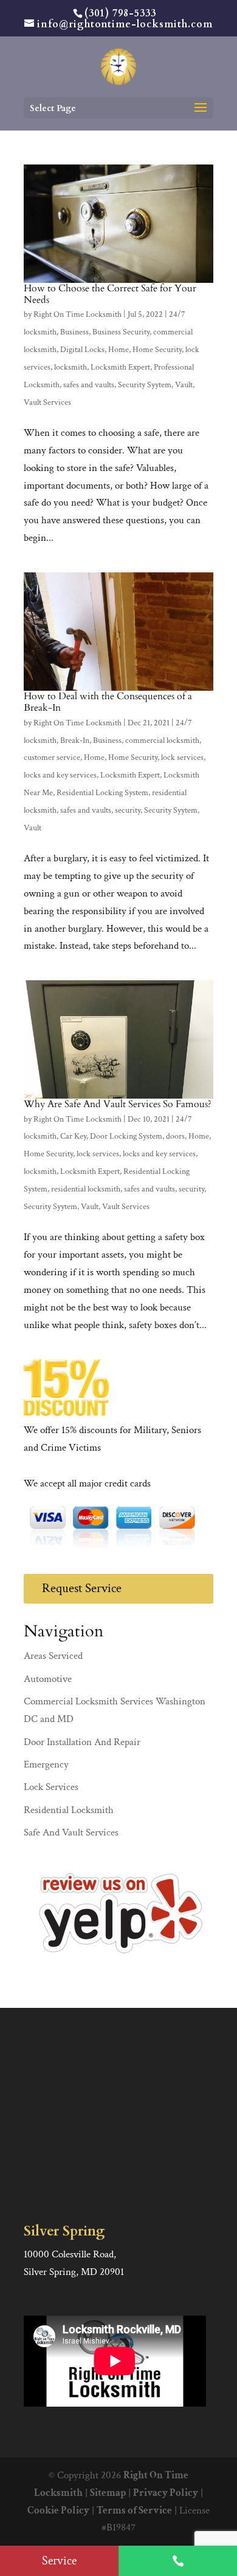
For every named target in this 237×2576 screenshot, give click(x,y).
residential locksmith (86, 1189)
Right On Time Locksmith (77, 314)
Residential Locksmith (69, 1810)
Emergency (46, 1764)
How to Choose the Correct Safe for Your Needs (110, 294)
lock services (182, 758)
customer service (52, 758)
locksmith (70, 367)
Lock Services (51, 1787)
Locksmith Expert (120, 367)
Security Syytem (145, 385)
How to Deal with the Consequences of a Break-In (108, 702)
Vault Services (47, 402)
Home (118, 350)
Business (74, 332)
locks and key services (60, 775)
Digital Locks (82, 350)
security (128, 810)
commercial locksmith (162, 741)
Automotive (48, 1679)
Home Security (157, 350)
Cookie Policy (58, 2510)
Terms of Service (134, 2510)
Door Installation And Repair (82, 1742)
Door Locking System (126, 1136)
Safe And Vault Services (71, 1832)
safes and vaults (89, 385)
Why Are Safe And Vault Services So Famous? (118, 1104)
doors (175, 1136)
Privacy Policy (166, 2493)
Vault (184, 385)
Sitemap (108, 2493)
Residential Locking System (102, 793)
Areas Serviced (53, 1656)
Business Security (121, 332)
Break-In (75, 741)
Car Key (73, 1136)
